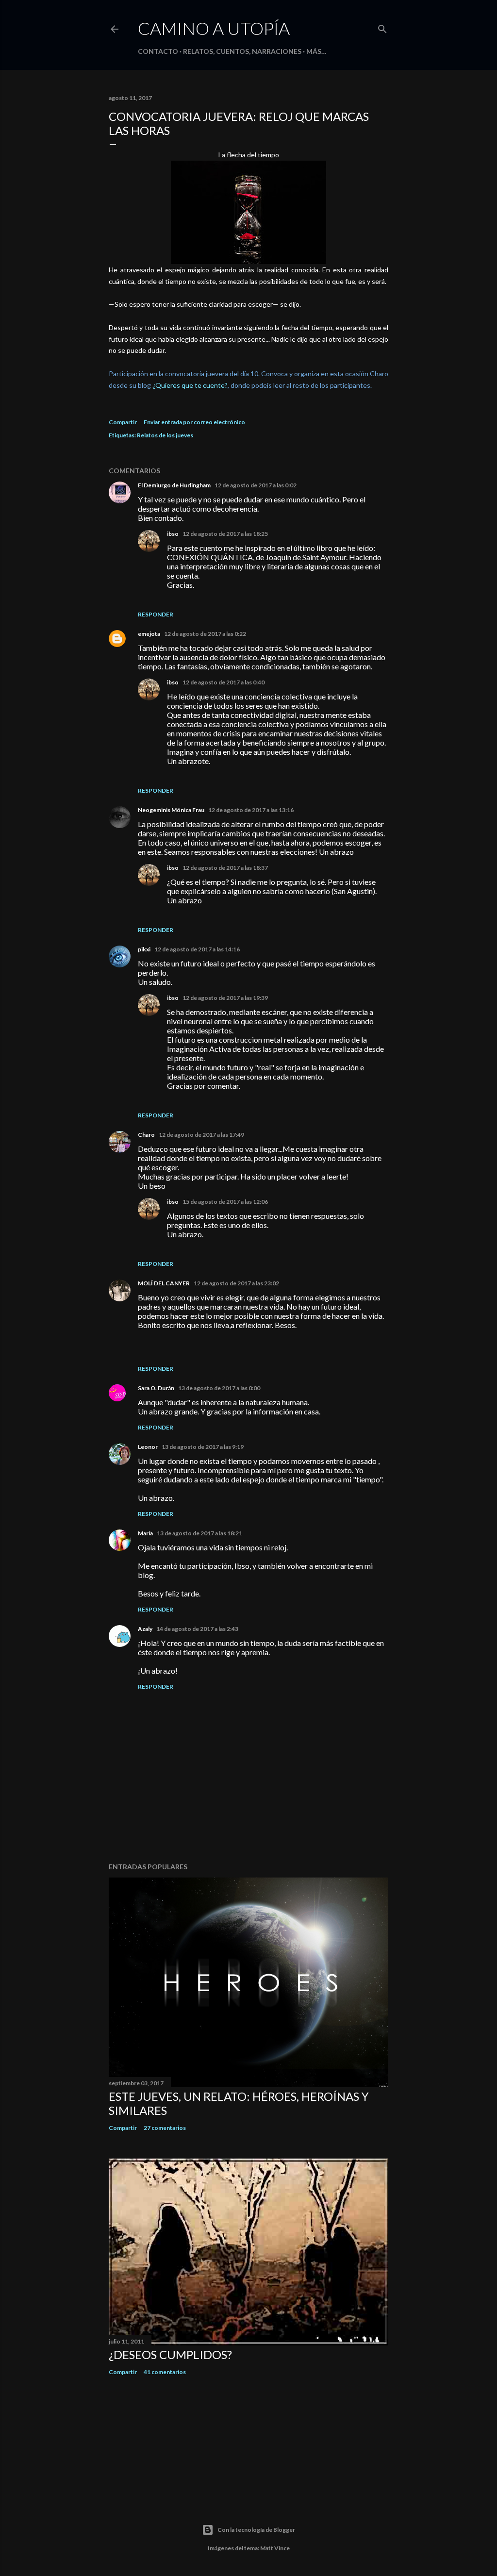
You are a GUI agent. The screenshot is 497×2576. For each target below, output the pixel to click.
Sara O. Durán (156, 1388)
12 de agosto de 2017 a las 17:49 (201, 1135)
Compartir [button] (123, 422)
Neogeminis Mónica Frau (171, 810)
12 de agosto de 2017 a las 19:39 (225, 998)
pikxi (144, 949)
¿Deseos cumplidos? (170, 2354)
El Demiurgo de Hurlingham (174, 485)
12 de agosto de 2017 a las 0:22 (205, 634)
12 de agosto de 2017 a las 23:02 (236, 1283)
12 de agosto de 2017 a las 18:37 (225, 868)
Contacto (158, 51)
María (145, 1533)
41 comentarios (165, 2372)
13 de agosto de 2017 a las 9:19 (203, 1447)
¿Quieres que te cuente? (190, 385)
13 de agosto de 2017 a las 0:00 (219, 1388)
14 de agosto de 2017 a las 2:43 (197, 1629)
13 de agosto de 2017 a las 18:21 (199, 1533)
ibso (173, 534)
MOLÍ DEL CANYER (164, 1283)
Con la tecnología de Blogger (256, 2530)
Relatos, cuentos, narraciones (242, 51)
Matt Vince (275, 2548)
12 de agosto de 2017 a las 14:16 (197, 949)
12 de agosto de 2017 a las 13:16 (251, 810)
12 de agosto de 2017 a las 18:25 (225, 534)
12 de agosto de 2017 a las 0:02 (256, 485)
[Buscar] (382, 27)
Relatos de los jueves (165, 435)
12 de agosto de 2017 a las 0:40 (224, 682)
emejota (149, 634)
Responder (156, 614)
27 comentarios (165, 2128)
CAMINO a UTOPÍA (214, 28)
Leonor (148, 1447)
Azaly (145, 1629)
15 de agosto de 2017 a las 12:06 (225, 1202)
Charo (146, 1135)
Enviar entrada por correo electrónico (194, 422)
